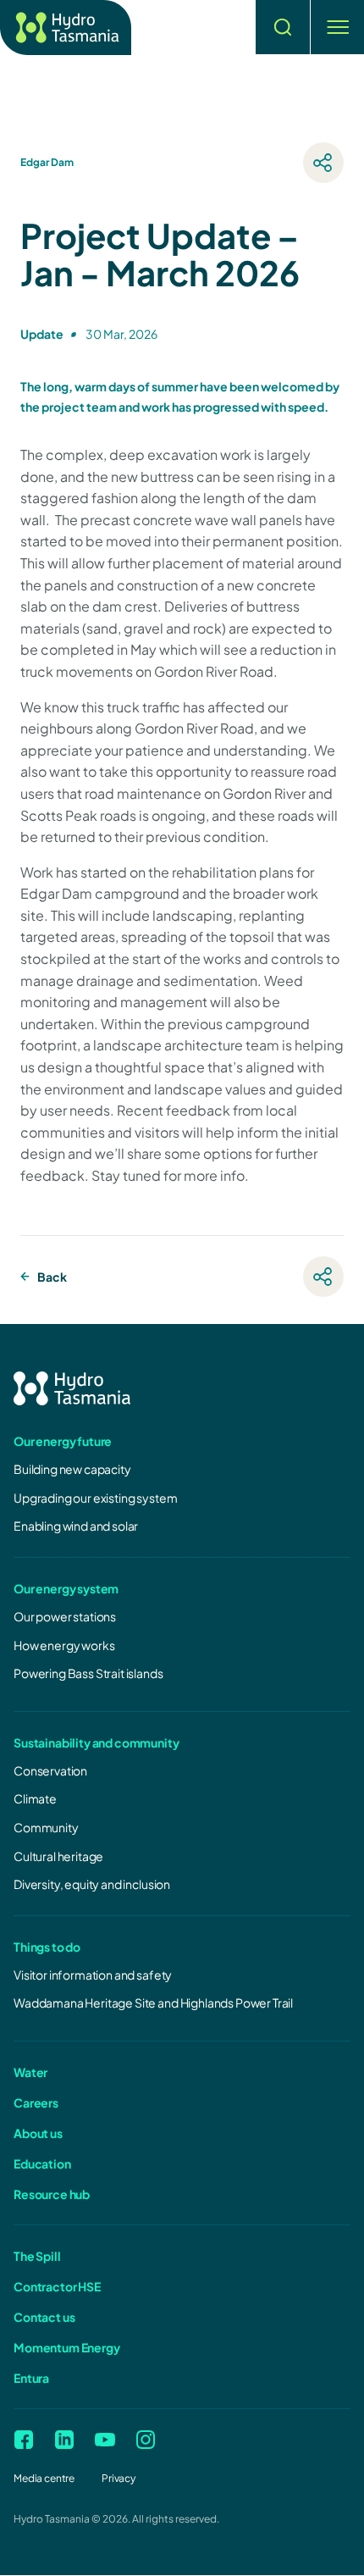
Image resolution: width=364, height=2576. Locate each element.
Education (42, 2163)
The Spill (37, 2256)
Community (46, 1827)
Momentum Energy (67, 2347)
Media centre (44, 2478)
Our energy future (63, 1441)
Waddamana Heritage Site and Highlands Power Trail (153, 2003)
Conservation (50, 1770)
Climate (35, 1798)
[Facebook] (24, 2440)
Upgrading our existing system (95, 1498)
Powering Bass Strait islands (88, 1673)
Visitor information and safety (93, 1975)
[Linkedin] (64, 2440)
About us (38, 2133)
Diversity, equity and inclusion (92, 1884)
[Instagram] (146, 2440)
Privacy (119, 2478)
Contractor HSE (57, 2286)
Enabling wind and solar (76, 1526)
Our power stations (65, 1616)
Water (30, 2072)
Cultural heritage (58, 1856)
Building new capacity (72, 1469)
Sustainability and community (97, 1742)
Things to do (47, 1947)
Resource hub (52, 2194)
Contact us (44, 2317)
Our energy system (66, 1588)
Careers (36, 2102)
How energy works (64, 1645)
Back (52, 1277)
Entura (31, 2378)
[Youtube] (105, 2440)
